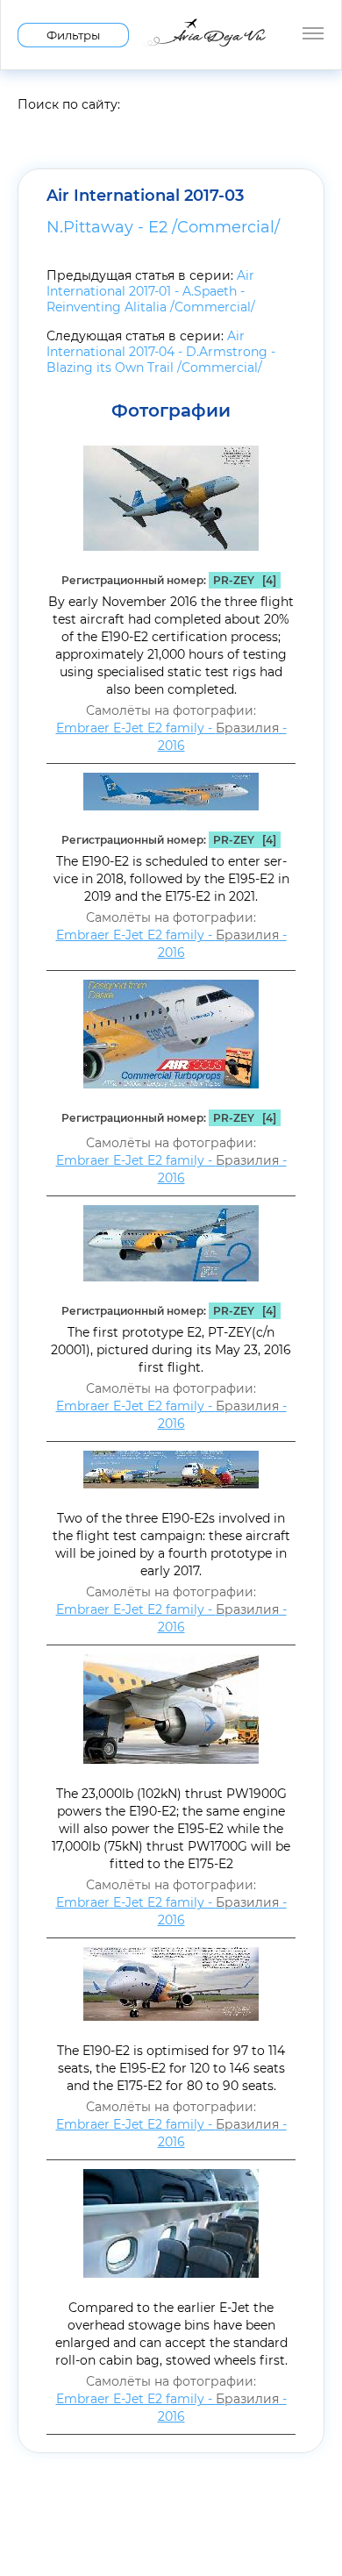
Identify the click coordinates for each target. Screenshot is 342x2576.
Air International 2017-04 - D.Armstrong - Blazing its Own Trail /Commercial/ (161, 352)
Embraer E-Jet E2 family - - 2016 (171, 737)
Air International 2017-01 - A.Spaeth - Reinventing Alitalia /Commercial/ (151, 291)
